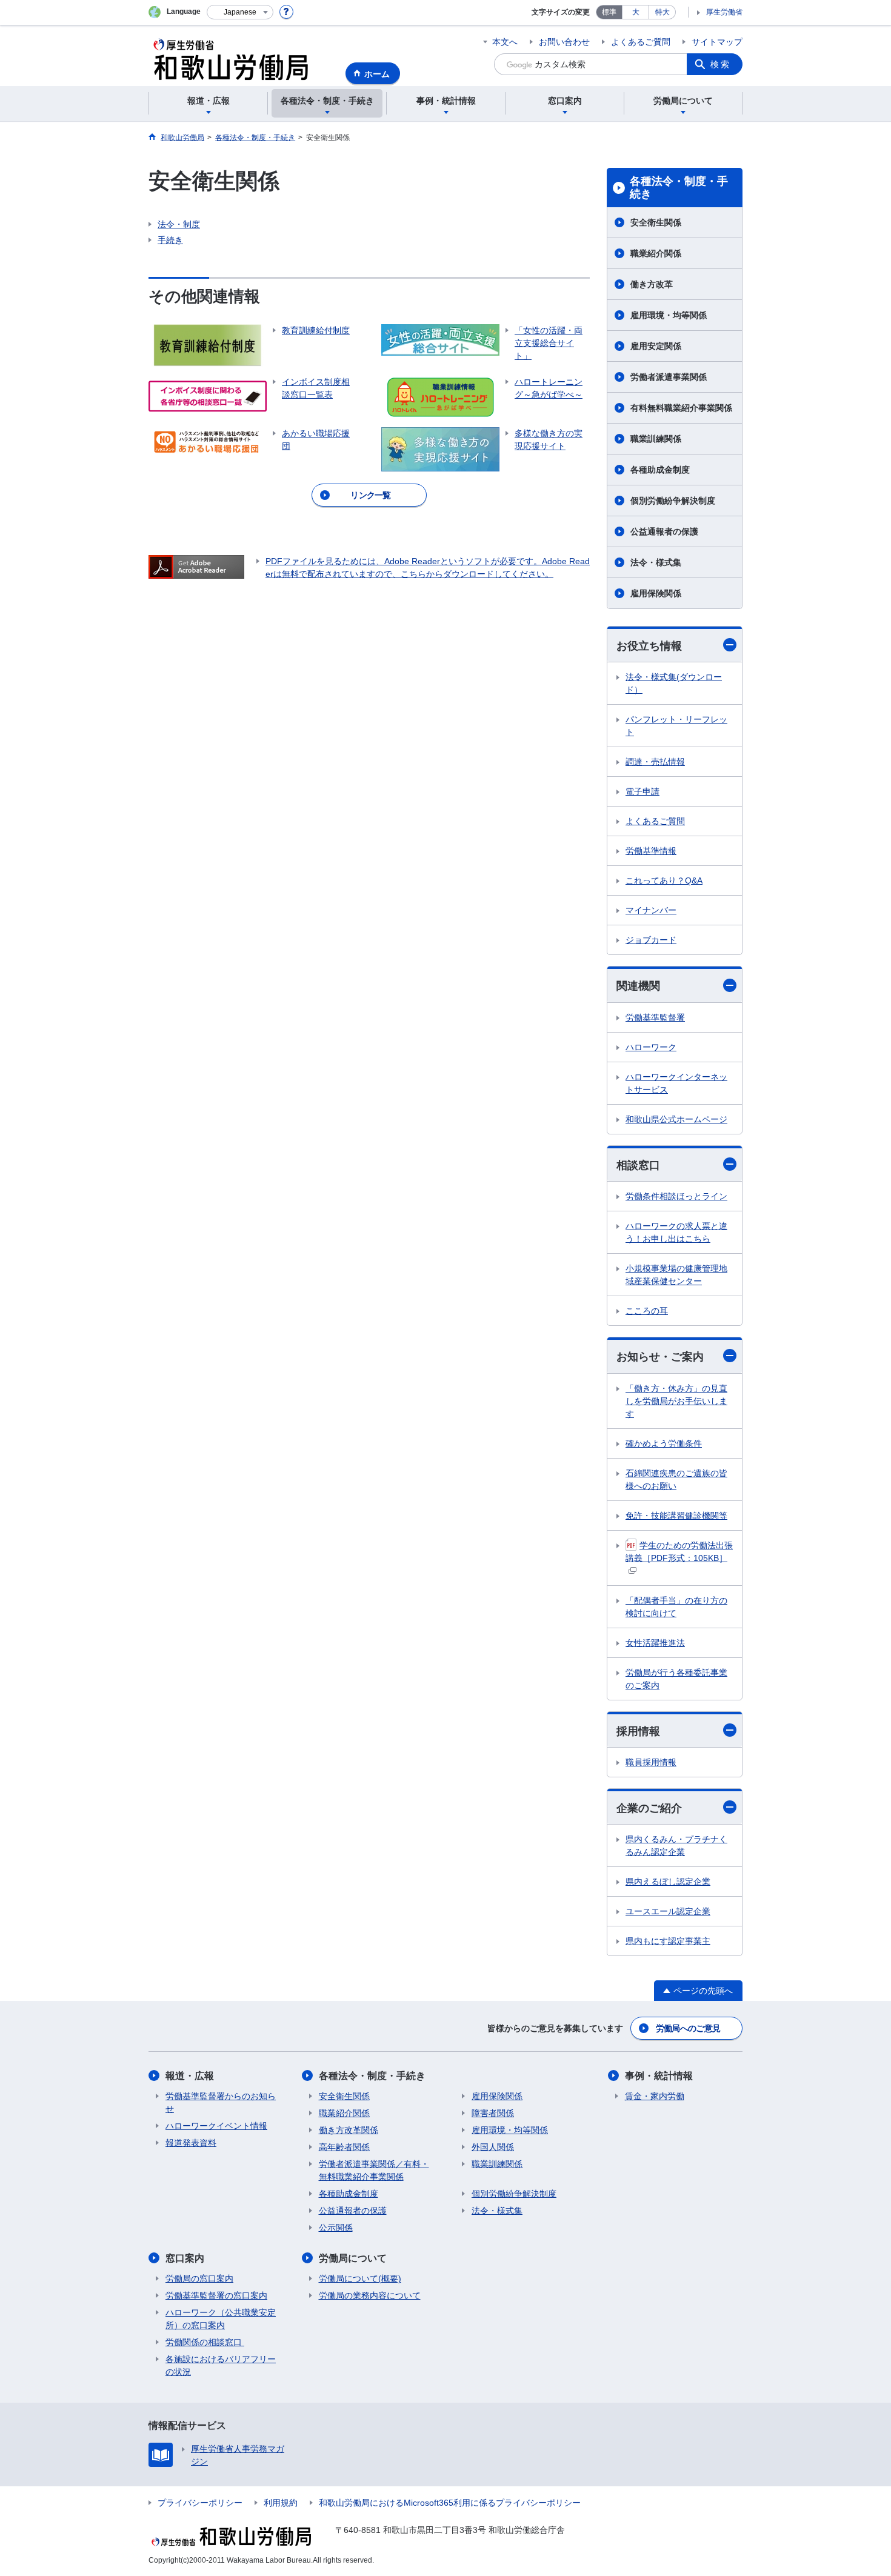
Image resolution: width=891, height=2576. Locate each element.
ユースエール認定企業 (668, 1911)
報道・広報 (190, 2076)
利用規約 (281, 2503)
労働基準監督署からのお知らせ (221, 2102)
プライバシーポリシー (200, 2503)
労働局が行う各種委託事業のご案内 (676, 1679)
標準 (609, 12)
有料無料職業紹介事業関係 (681, 408)
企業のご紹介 (649, 1808)
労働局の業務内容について (370, 2295)
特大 (662, 12)
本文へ (505, 42)
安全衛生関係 (656, 222)
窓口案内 (185, 2258)
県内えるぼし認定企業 (668, 1882)
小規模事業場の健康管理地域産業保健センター (676, 1275)
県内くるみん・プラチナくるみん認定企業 (676, 1845)
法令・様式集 (656, 562)
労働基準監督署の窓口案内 (216, 2295)
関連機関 (638, 986)
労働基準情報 (651, 851)
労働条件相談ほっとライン (676, 1196)
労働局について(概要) (360, 2278)
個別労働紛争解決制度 (673, 501)
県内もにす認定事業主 (668, 1941)
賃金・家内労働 (655, 2096)
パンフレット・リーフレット (676, 726)
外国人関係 (493, 2147)
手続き (170, 240)
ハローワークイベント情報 (216, 2126)
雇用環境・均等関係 (669, 315)
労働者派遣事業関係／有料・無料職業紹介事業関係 (374, 2170)
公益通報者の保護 (669, 531)
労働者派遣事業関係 (669, 377)
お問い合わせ (564, 42)
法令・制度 (179, 224)
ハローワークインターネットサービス (676, 1083)
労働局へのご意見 (688, 2028)
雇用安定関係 (656, 346)
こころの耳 (647, 1311)
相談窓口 (638, 1165)
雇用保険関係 (656, 593)
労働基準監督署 (655, 1017)
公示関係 (336, 2228)
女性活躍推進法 (655, 1643)
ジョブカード (651, 940)
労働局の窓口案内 (199, 2278)
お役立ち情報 (649, 646)
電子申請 (642, 791)
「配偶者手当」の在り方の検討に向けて (676, 1607)
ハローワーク (651, 1047)
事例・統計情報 (659, 2076)
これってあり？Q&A (664, 880)
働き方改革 (652, 284)
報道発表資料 (191, 2143)
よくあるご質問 (641, 42)
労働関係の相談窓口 (205, 2342)
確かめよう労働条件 (664, 1443)
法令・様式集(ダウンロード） (674, 683)
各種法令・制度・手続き (679, 188)
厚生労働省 (724, 12)
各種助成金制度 (660, 470)
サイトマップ (717, 42)
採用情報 (638, 1731)
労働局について (353, 2258)
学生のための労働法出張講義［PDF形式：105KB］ (679, 1552)
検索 (721, 64)
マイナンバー (651, 910)
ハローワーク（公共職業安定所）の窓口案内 (221, 2319)
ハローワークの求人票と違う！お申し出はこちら (676, 1232)
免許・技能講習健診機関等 (676, 1516)
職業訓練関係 (656, 439)
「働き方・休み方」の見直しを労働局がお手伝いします (676, 1401)
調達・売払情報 (655, 762)
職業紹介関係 (656, 253)
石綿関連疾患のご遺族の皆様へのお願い (676, 1479)
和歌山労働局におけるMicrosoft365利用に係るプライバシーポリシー (450, 2503)
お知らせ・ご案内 (660, 1357)
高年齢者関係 (344, 2147)
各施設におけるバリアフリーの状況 (221, 2365)
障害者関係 (493, 2113)
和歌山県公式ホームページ (676, 1119)
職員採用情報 (651, 1762)
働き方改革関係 (349, 2130)
